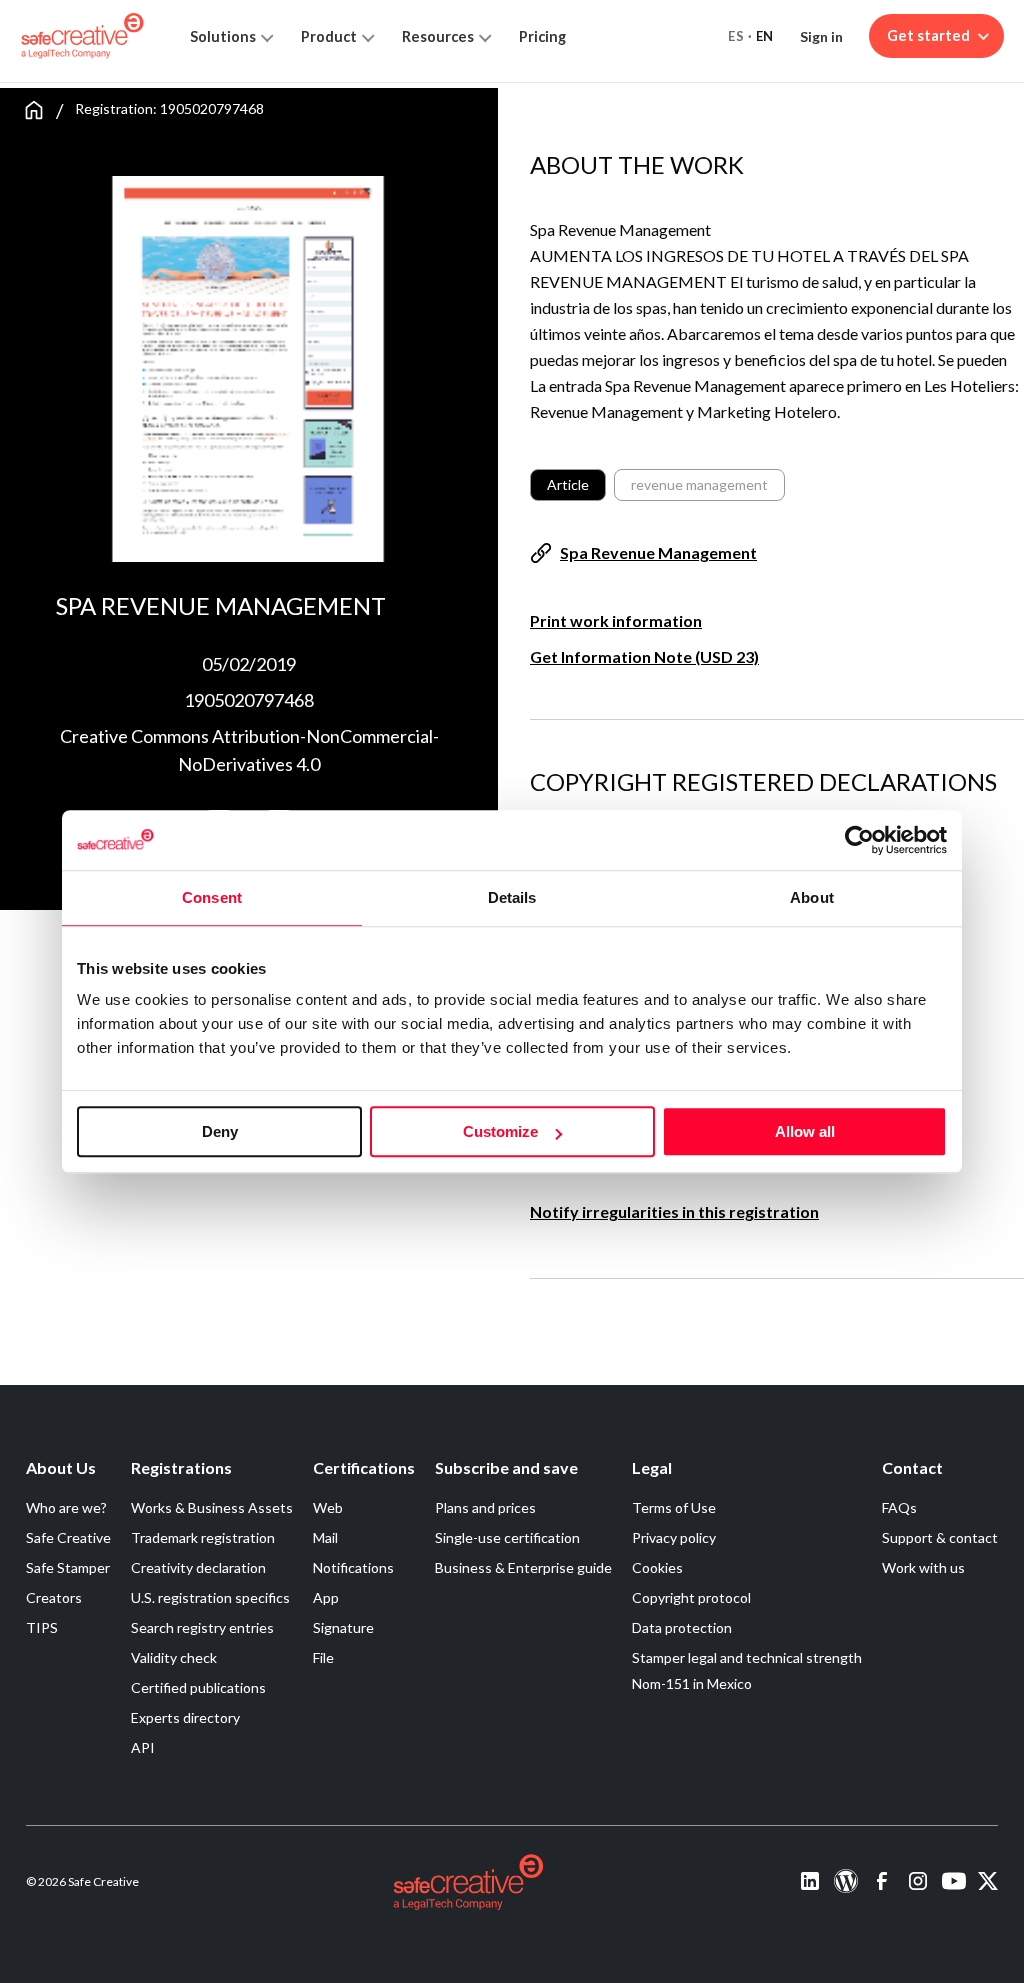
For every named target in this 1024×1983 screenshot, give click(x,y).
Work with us (923, 1567)
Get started (928, 35)
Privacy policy (674, 1537)
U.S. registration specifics (210, 1597)
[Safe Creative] (82, 36)
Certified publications (198, 1687)
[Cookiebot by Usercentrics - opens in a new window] (859, 840)
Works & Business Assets (212, 1507)
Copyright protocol (691, 1597)
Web (328, 1507)
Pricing (542, 36)
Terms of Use (674, 1507)
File (323, 1657)
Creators (54, 1597)
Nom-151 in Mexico (692, 1683)
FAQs (899, 1507)
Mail (325, 1537)
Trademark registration (203, 1537)
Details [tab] (512, 897)
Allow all (805, 1131)
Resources (438, 36)
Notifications (353, 1567)
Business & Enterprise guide (523, 1567)
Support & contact (940, 1537)
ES (736, 36)
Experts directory (185, 1717)
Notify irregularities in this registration (674, 1211)
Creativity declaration (198, 1567)
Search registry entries (202, 1627)
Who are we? (66, 1507)
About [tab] (812, 897)
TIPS (42, 1627)
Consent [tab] (212, 897)
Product (329, 36)
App (326, 1597)
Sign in (821, 36)
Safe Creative (68, 1537)
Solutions (223, 36)
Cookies (657, 1567)
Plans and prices (485, 1507)
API (143, 1747)
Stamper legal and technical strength (747, 1657)
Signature (343, 1627)
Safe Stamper (68, 1567)
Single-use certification (507, 1537)
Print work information (616, 620)
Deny (220, 1131)
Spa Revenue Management (658, 552)
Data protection (682, 1627)
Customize (500, 1131)
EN (765, 36)
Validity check (174, 1657)
